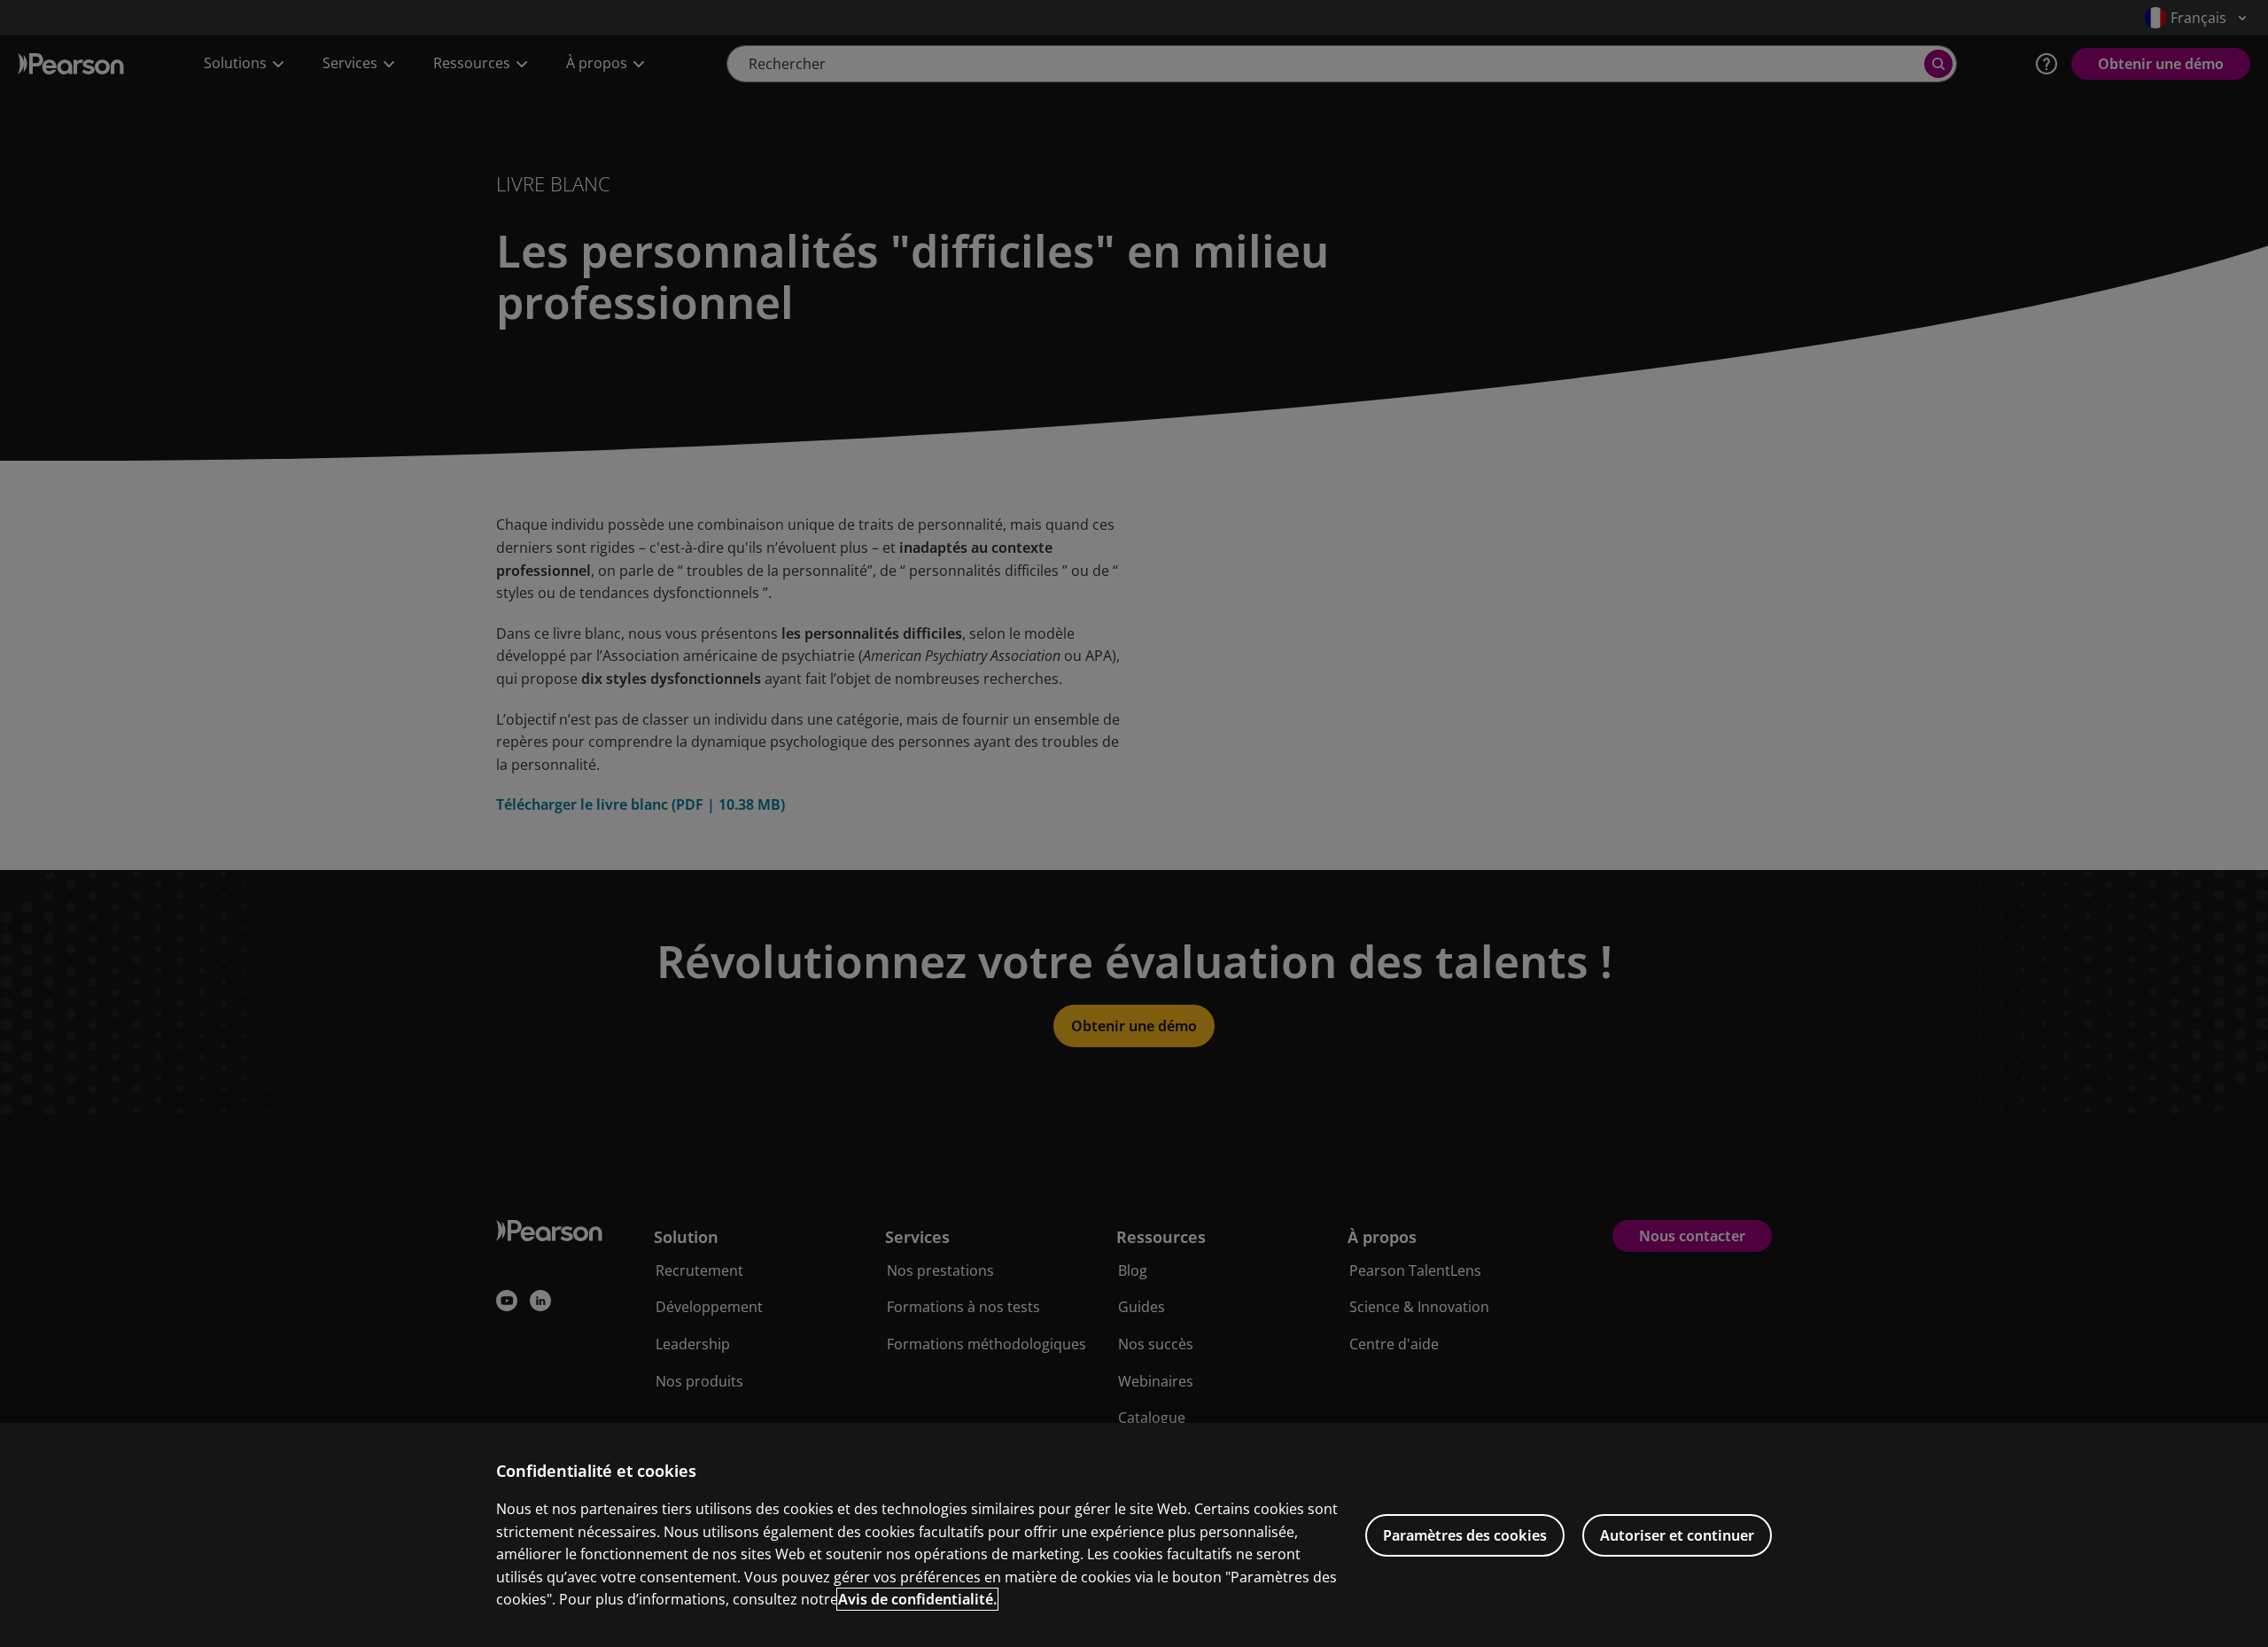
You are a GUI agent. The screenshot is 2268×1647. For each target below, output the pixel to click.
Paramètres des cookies (1465, 1535)
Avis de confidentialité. (917, 1599)
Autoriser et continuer (1677, 1535)
